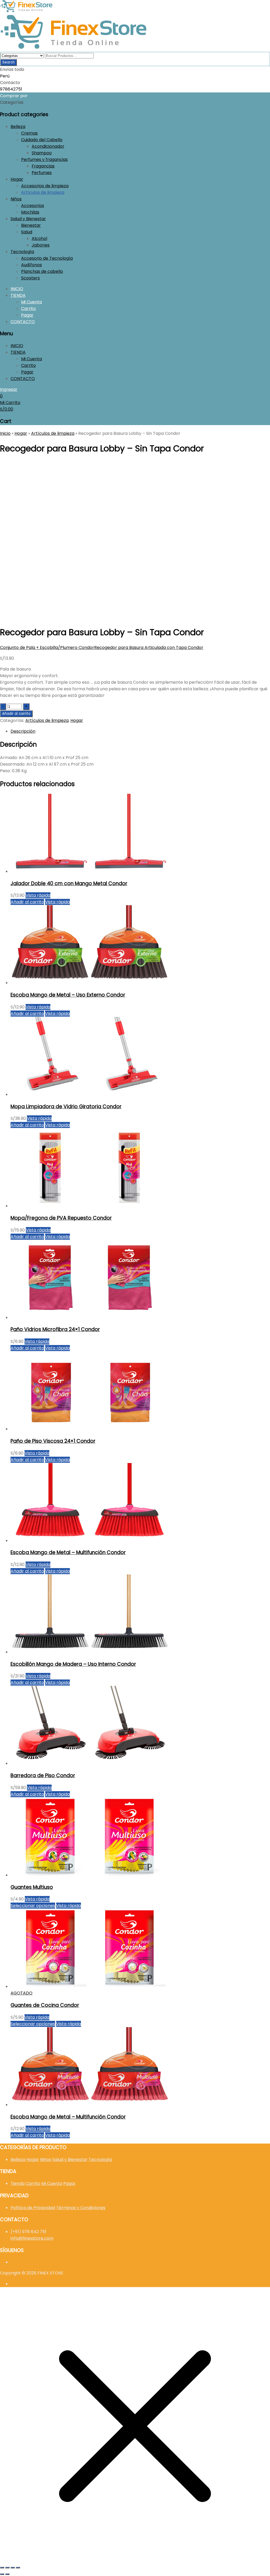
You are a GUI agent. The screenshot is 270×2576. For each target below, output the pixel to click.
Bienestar (31, 225)
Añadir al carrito (16, 714)
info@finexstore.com (32, 2238)
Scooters (30, 278)
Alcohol (39, 238)
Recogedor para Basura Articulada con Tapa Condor (149, 647)
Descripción (23, 731)
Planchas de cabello (42, 271)
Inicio (5, 433)
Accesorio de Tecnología (47, 258)
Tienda (18, 2183)
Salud (27, 232)
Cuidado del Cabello (42, 140)
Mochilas (30, 212)
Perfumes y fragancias (44, 159)
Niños (16, 199)
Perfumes (42, 173)
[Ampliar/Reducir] (2, 2568)
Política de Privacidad (33, 2208)
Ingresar (9, 389)
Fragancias (43, 166)
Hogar (17, 179)
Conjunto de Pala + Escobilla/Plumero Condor (47, 647)
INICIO (17, 289)
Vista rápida (38, 895)
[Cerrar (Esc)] (18, 2568)
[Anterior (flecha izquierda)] (2, 2574)
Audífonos (32, 265)
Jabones (41, 245)
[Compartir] (13, 2568)
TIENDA (18, 295)
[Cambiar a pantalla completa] (7, 2568)
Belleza (18, 127)
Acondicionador (48, 146)
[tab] (140, 731)
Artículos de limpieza (43, 192)
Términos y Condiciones (81, 2208)
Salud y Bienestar (28, 219)
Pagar (27, 315)
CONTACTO (23, 322)
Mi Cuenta (32, 302)
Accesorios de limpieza (45, 186)
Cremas (29, 133)
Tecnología (22, 252)
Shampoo (42, 153)
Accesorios (33, 206)
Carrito (28, 309)
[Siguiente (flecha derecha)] (7, 2574)
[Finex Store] (26, 11)
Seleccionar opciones (33, 1906)
